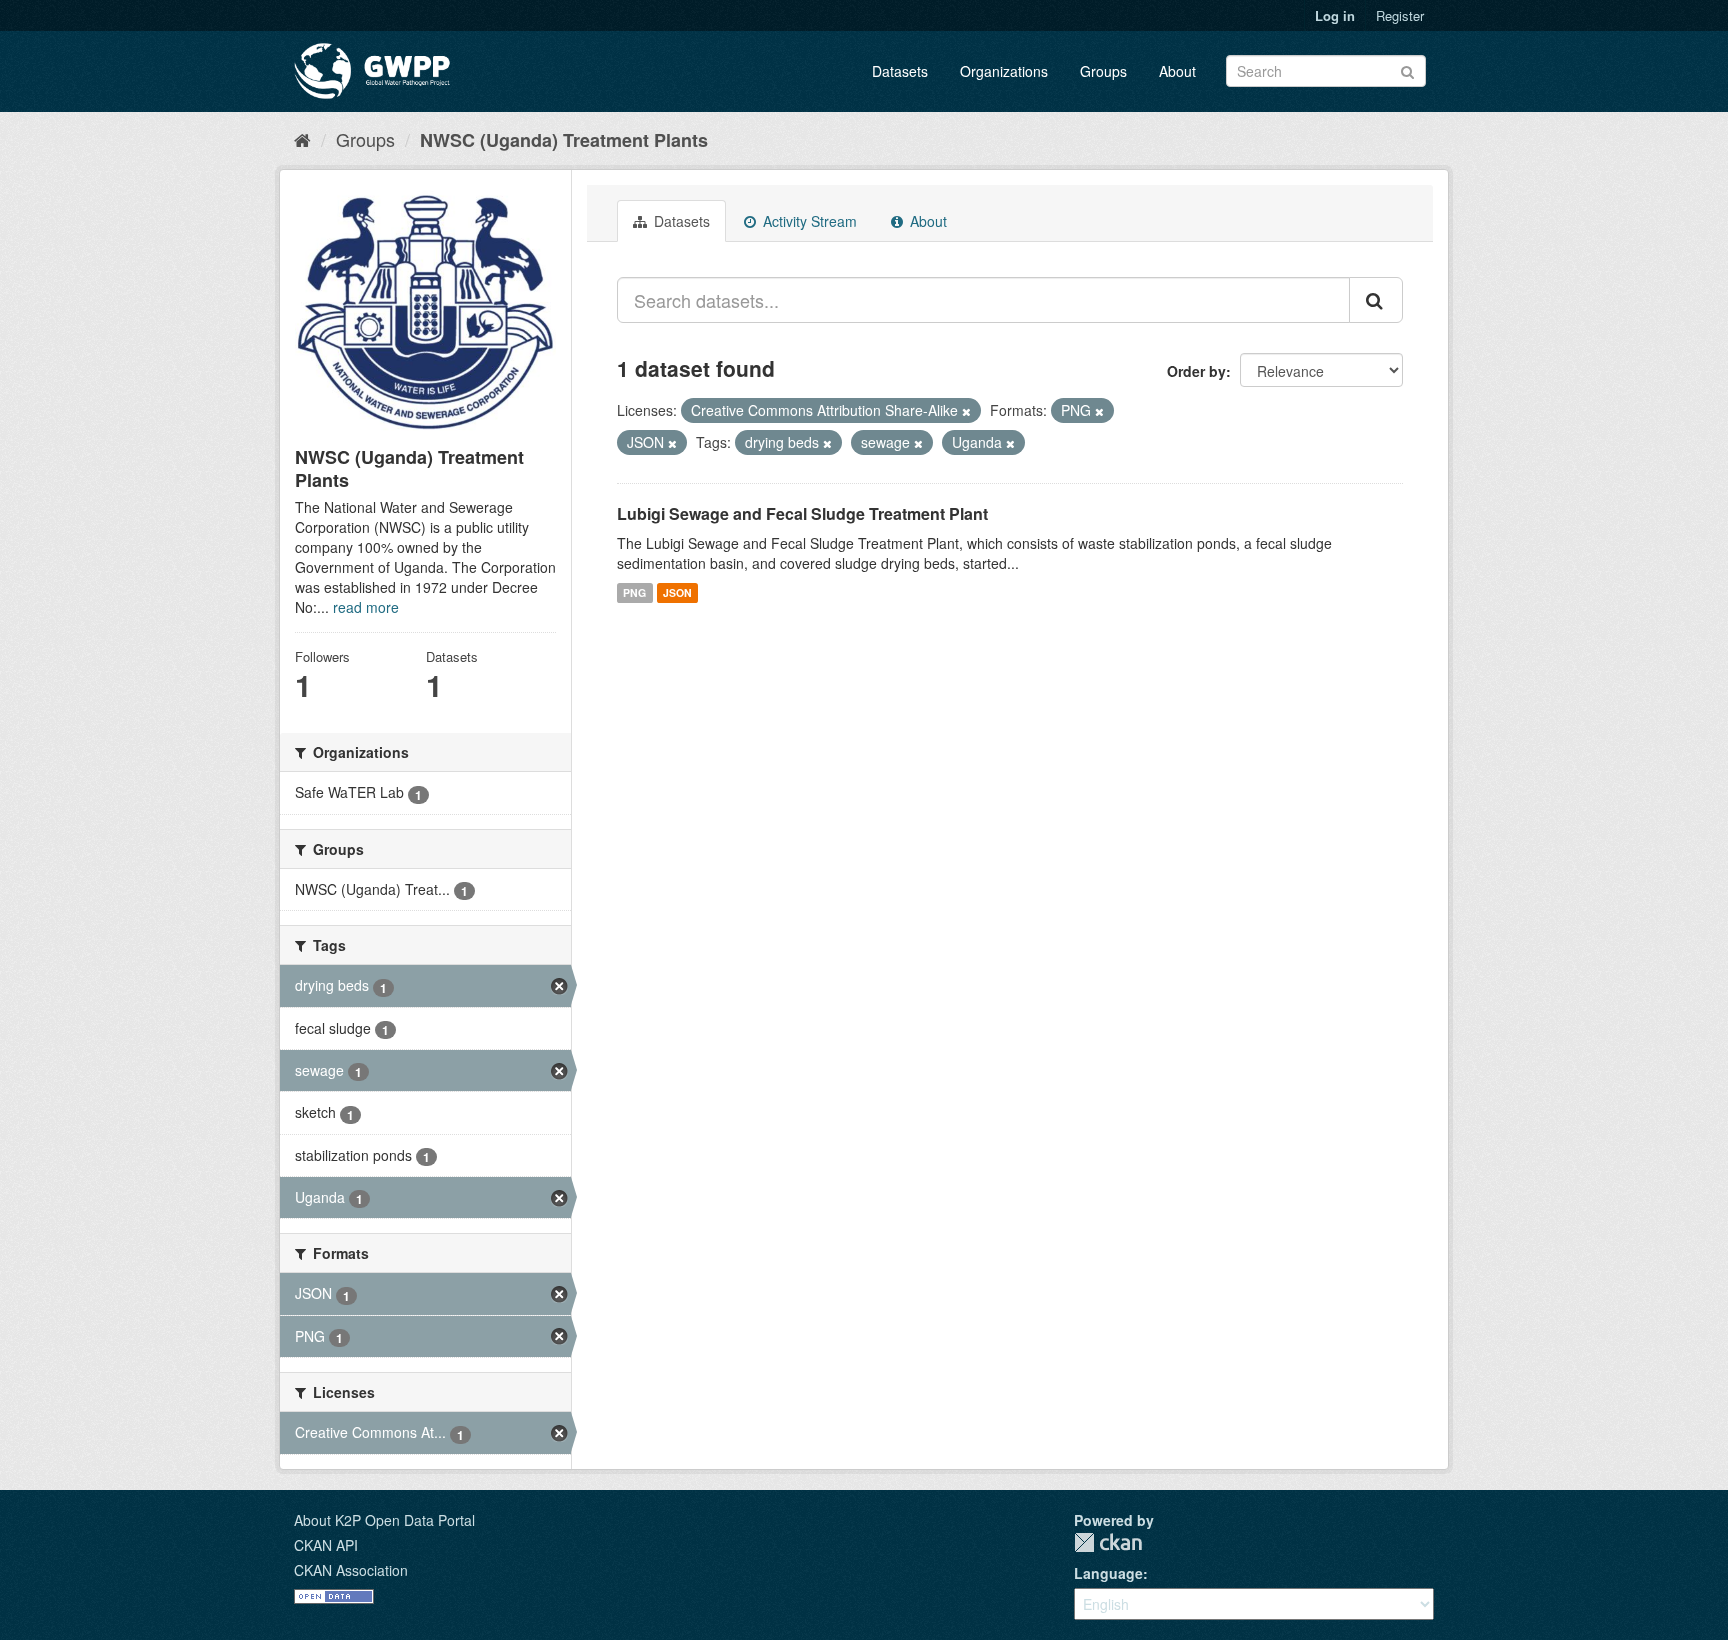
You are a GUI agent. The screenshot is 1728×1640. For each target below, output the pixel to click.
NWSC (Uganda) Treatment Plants (564, 140)
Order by (1196, 371)
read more (366, 607)
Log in (1335, 15)
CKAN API (326, 1545)
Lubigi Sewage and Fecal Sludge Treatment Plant (802, 513)
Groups (1103, 71)
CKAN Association (351, 1570)
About (1177, 71)
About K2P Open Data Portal (384, 1520)
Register (1400, 15)
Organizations (1004, 71)
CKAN (1108, 1542)
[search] (1376, 300)
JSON (677, 592)
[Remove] (966, 411)
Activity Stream (808, 221)
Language (1108, 1573)
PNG (634, 592)
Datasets (900, 71)
